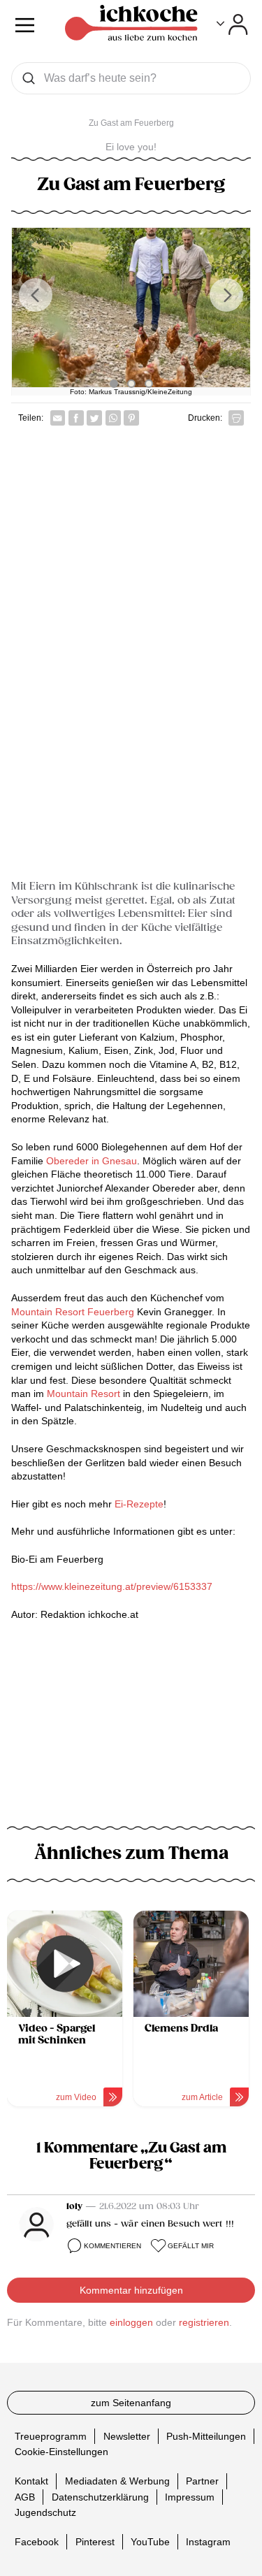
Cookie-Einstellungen (61, 2452)
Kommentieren (112, 2246)
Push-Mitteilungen (206, 2436)
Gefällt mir (191, 2246)
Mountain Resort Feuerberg (74, 1312)
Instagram (208, 2542)
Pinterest (95, 2542)
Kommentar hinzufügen (131, 2290)
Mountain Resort (83, 1394)
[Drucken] (236, 418)
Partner (202, 2482)
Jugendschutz (45, 2512)
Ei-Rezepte (139, 1504)
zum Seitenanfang (131, 2403)
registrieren (204, 2322)
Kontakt (31, 2482)
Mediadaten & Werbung (117, 2482)
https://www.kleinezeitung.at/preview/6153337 (112, 1586)
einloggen (131, 2322)
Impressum (190, 2497)
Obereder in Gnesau (92, 1161)
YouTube (150, 2542)
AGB (25, 2497)
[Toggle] (232, 24)
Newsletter (127, 2436)
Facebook (37, 2542)
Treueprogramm (51, 2436)
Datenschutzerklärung (100, 2497)
